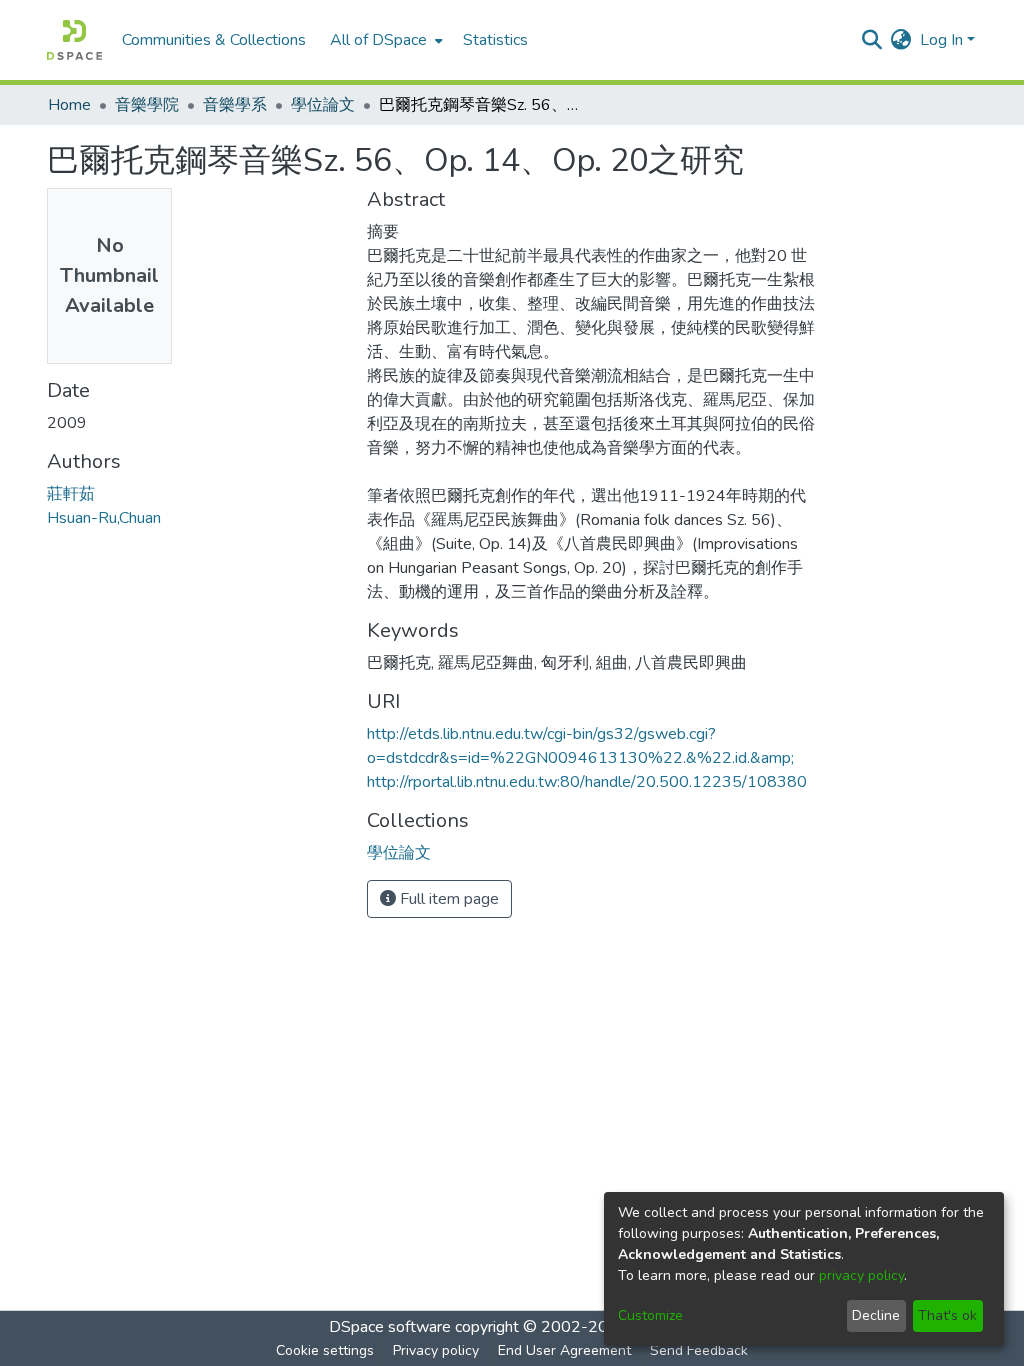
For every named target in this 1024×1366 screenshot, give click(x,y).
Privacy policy (436, 1350)
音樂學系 (235, 105)
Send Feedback (699, 1350)
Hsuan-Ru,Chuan (104, 518)
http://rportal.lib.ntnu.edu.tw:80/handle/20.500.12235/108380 (587, 782)
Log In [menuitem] (941, 40)
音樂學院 (147, 105)
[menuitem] (384, 40)
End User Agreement (564, 1350)
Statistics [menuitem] (495, 40)
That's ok (947, 1315)
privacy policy (861, 1275)
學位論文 (323, 105)
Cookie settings (325, 1350)
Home (69, 105)
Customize (650, 1315)
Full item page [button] (447, 899)
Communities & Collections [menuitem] (214, 40)
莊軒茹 (71, 494)
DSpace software (390, 1327)
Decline (876, 1315)
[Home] (74, 40)
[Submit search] (872, 40)
